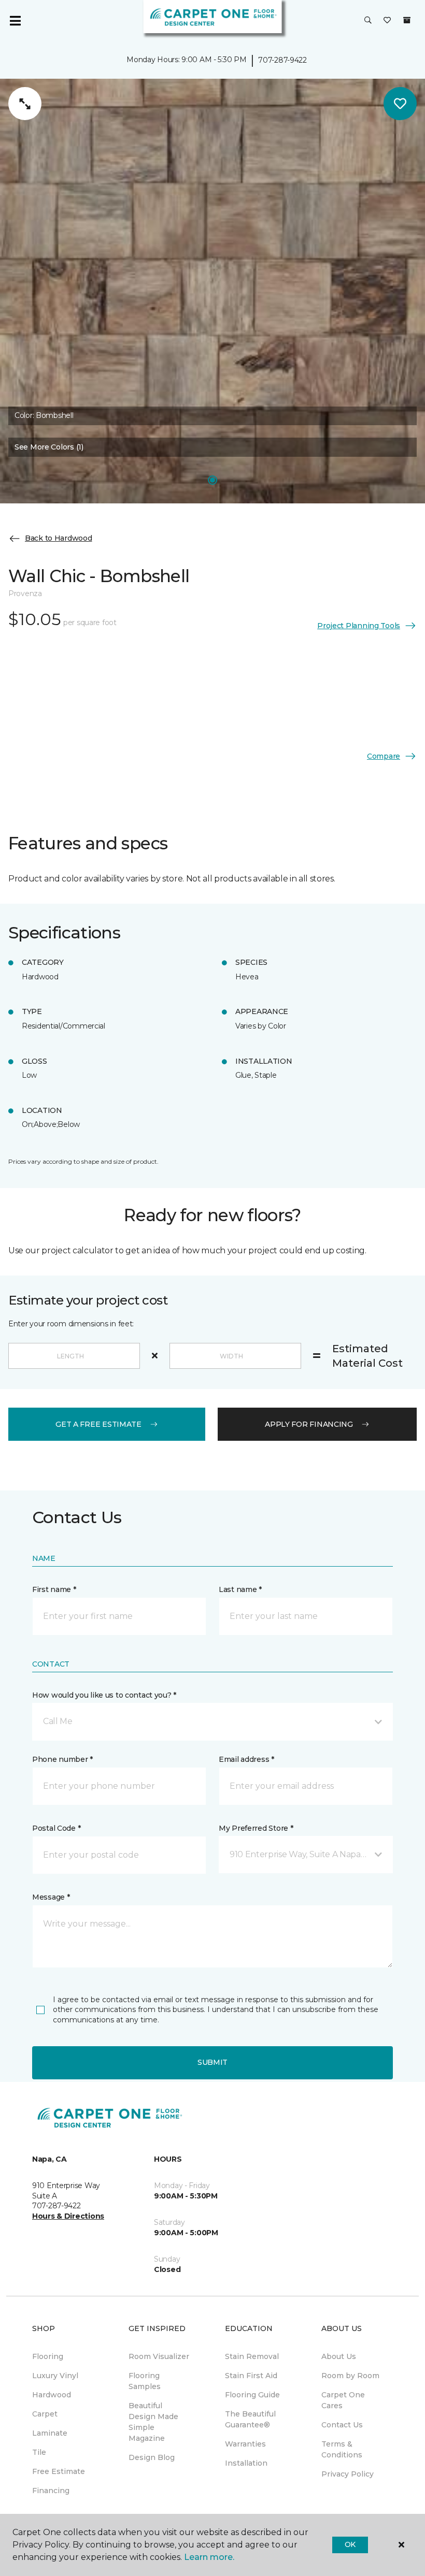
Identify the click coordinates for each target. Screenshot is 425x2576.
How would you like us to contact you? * (104, 1695)
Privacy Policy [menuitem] (348, 2474)
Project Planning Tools (359, 626)
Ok (350, 2544)
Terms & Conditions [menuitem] (342, 2449)
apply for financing (309, 1424)
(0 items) (407, 20)
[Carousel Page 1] (212, 480)
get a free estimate (98, 1424)
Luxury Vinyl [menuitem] (55, 2376)
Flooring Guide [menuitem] (252, 2395)
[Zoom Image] (25, 104)
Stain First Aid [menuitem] (251, 2376)
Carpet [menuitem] (45, 2414)
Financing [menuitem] (51, 2491)
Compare (384, 756)
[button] (368, 21)
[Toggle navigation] (15, 21)
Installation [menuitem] (246, 2463)
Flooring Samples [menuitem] (145, 2381)
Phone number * (62, 1759)
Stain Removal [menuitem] (252, 2356)
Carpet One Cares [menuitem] (343, 2400)
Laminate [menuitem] (50, 2433)
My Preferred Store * (256, 1828)
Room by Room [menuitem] (350, 2376)
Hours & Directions (68, 2216)
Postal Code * (56, 1828)
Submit (212, 2062)
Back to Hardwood (59, 538)
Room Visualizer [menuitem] (159, 2356)
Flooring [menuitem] (48, 2356)
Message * (51, 1897)
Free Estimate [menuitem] (59, 2471)
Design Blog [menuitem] (152, 2457)
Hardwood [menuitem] (52, 2395)
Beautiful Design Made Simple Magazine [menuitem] (153, 2422)
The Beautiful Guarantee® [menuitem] (250, 2419)
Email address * (246, 1759)
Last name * (240, 1589)
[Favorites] (387, 21)
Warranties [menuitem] (245, 2444)
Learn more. (209, 2557)
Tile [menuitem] (39, 2452)
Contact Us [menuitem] (342, 2425)
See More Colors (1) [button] (49, 447)
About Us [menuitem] (339, 2356)
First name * (54, 1589)
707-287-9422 (282, 60)
